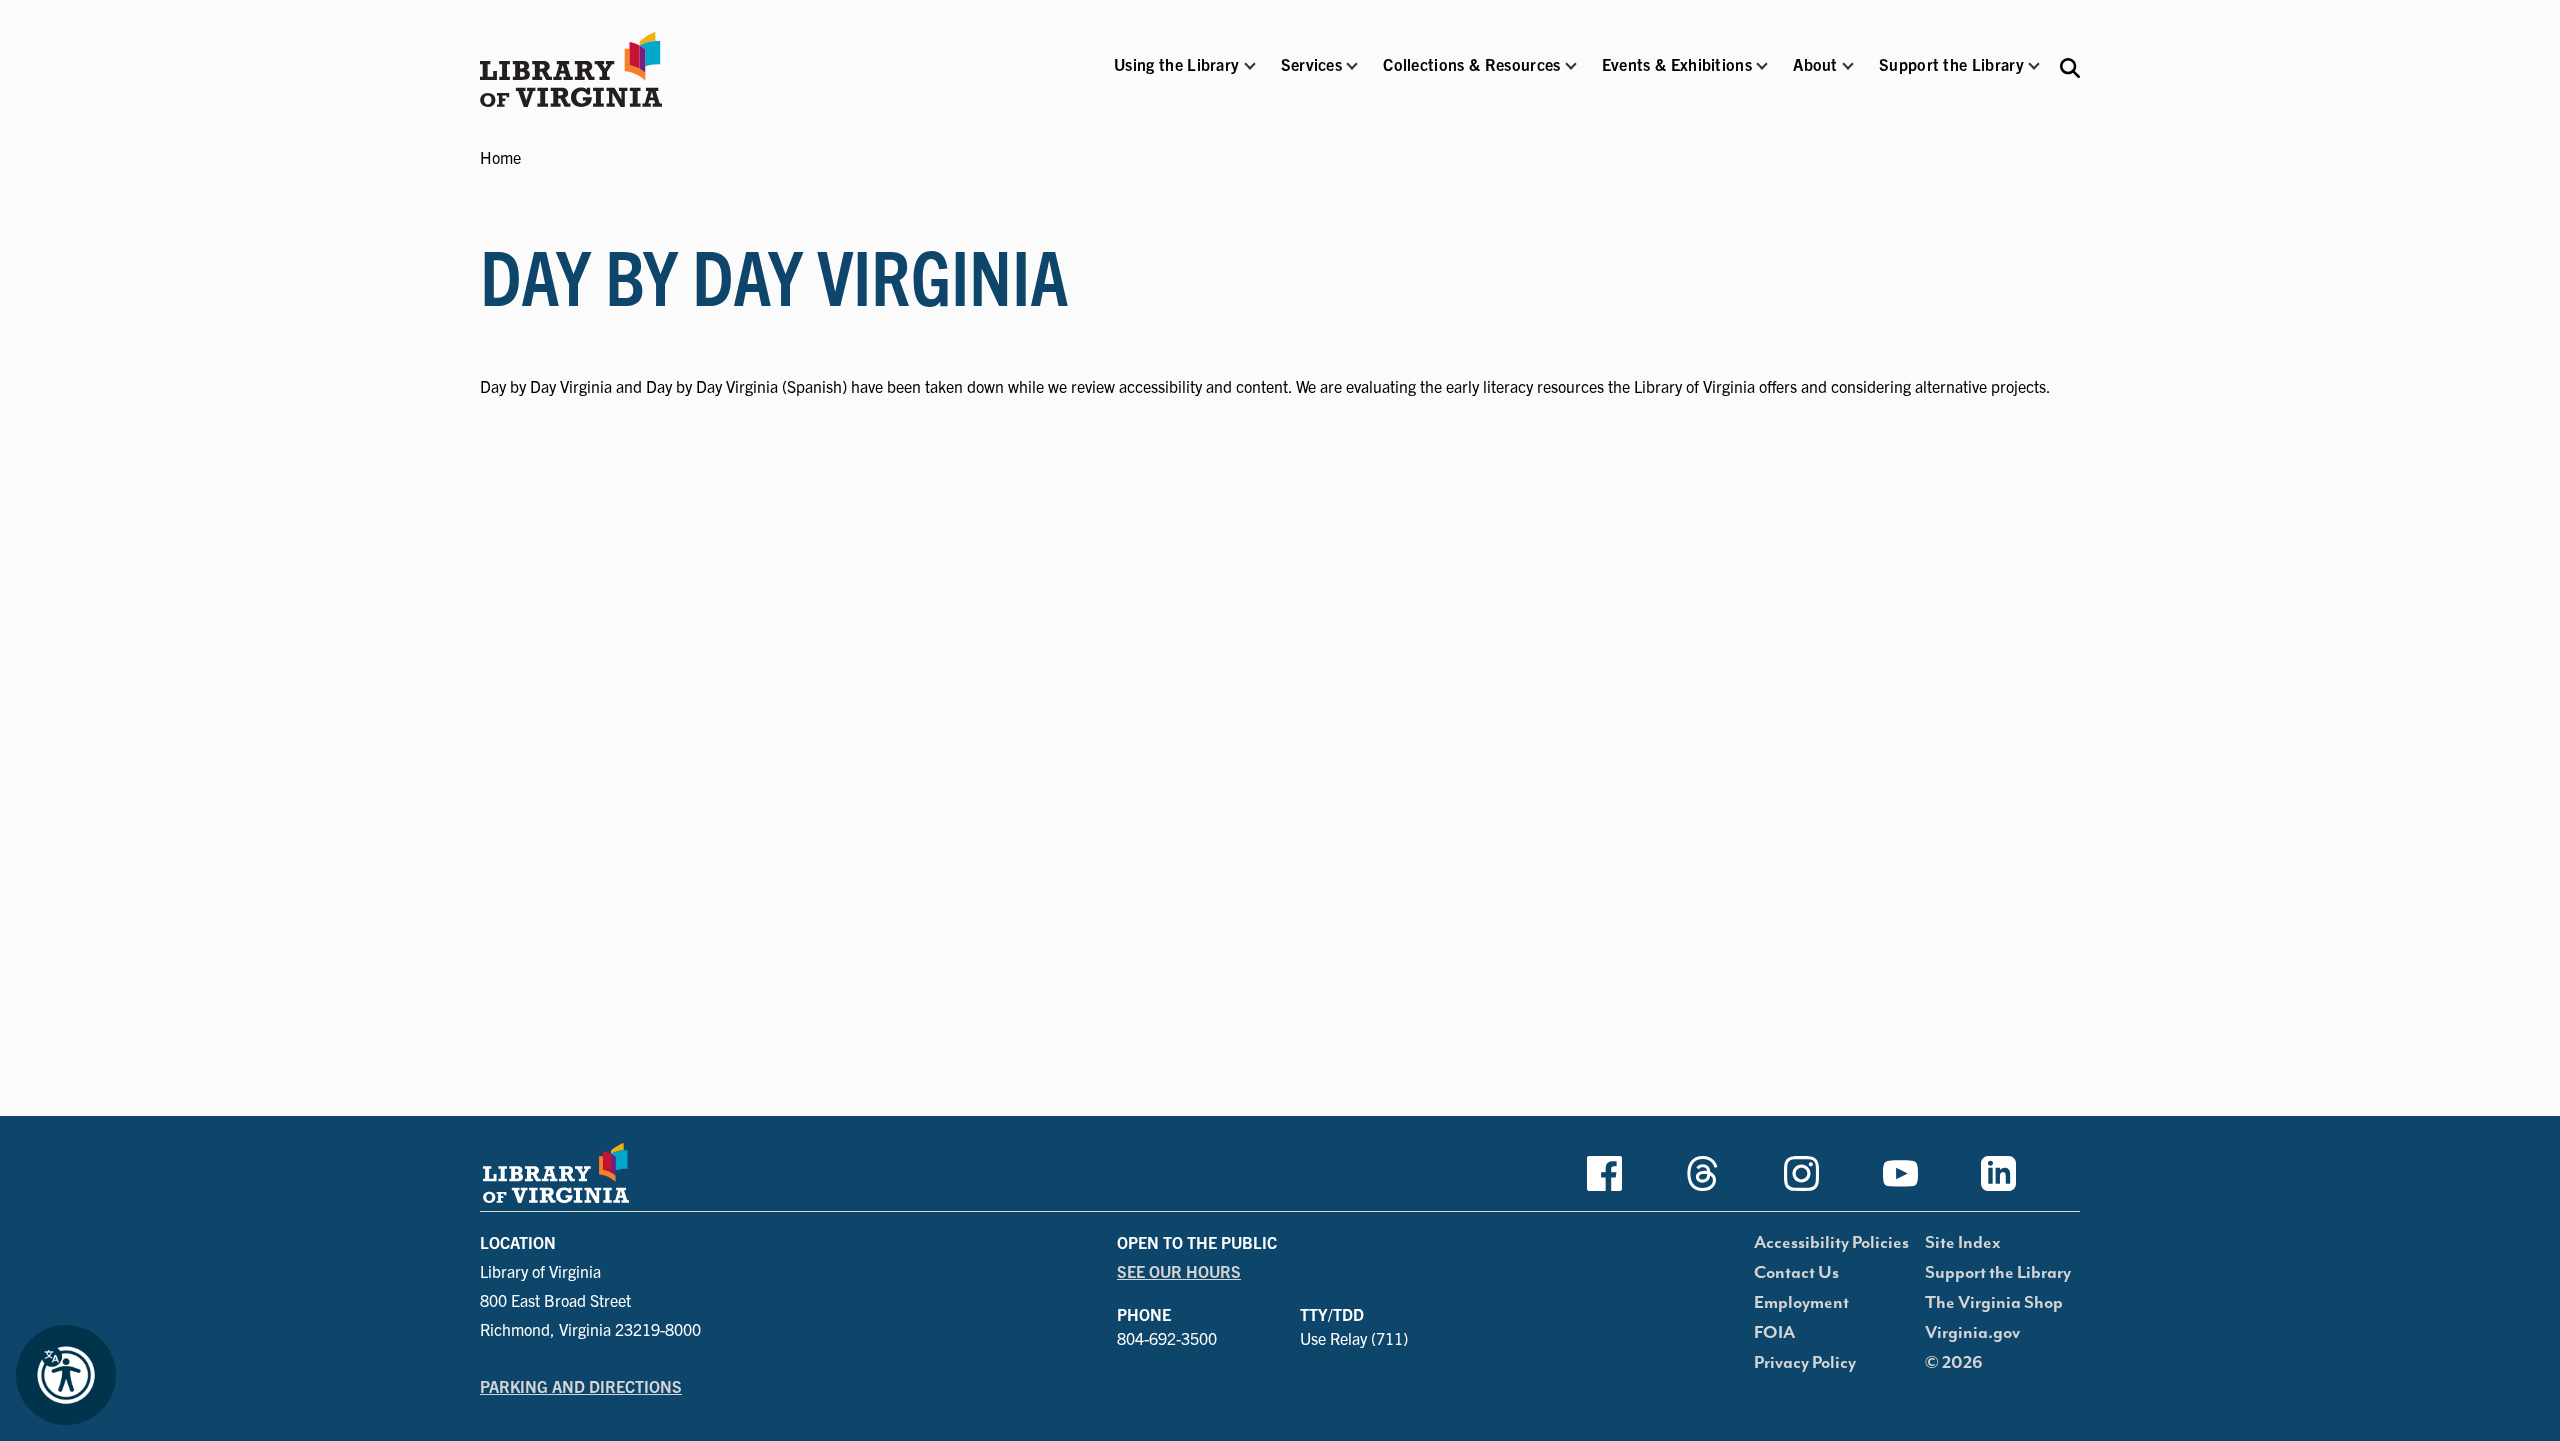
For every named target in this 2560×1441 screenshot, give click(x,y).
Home (500, 157)
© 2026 (1954, 1363)
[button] (1176, 77)
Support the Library (1998, 1273)
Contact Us (1796, 1273)
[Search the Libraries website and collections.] (2070, 66)
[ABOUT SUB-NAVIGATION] (1848, 66)
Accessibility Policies (1831, 1243)
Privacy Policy (1805, 1363)
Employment (1801, 1303)
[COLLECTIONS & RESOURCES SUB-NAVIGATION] (1571, 66)
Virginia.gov (1972, 1333)
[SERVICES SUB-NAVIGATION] (1352, 66)
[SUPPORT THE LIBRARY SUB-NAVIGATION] (2034, 66)
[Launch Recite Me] (66, 1375)
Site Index (1963, 1243)
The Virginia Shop (1994, 1303)
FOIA (1774, 1333)
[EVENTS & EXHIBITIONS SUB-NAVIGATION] (1762, 66)
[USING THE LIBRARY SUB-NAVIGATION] (1249, 66)
